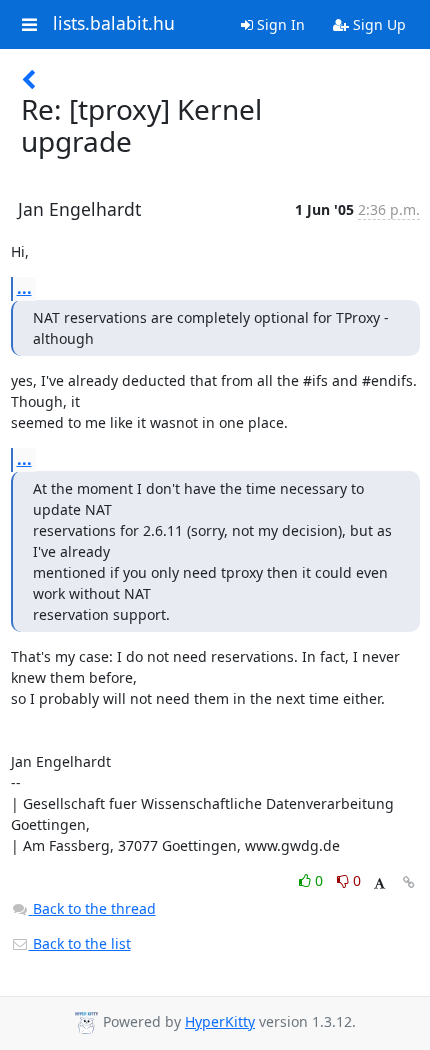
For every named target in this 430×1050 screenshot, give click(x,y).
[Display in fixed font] (379, 883)
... (24, 288)
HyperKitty (220, 1021)
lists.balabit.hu (114, 24)
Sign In (279, 24)
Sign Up (377, 24)
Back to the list (80, 943)
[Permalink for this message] (409, 882)
